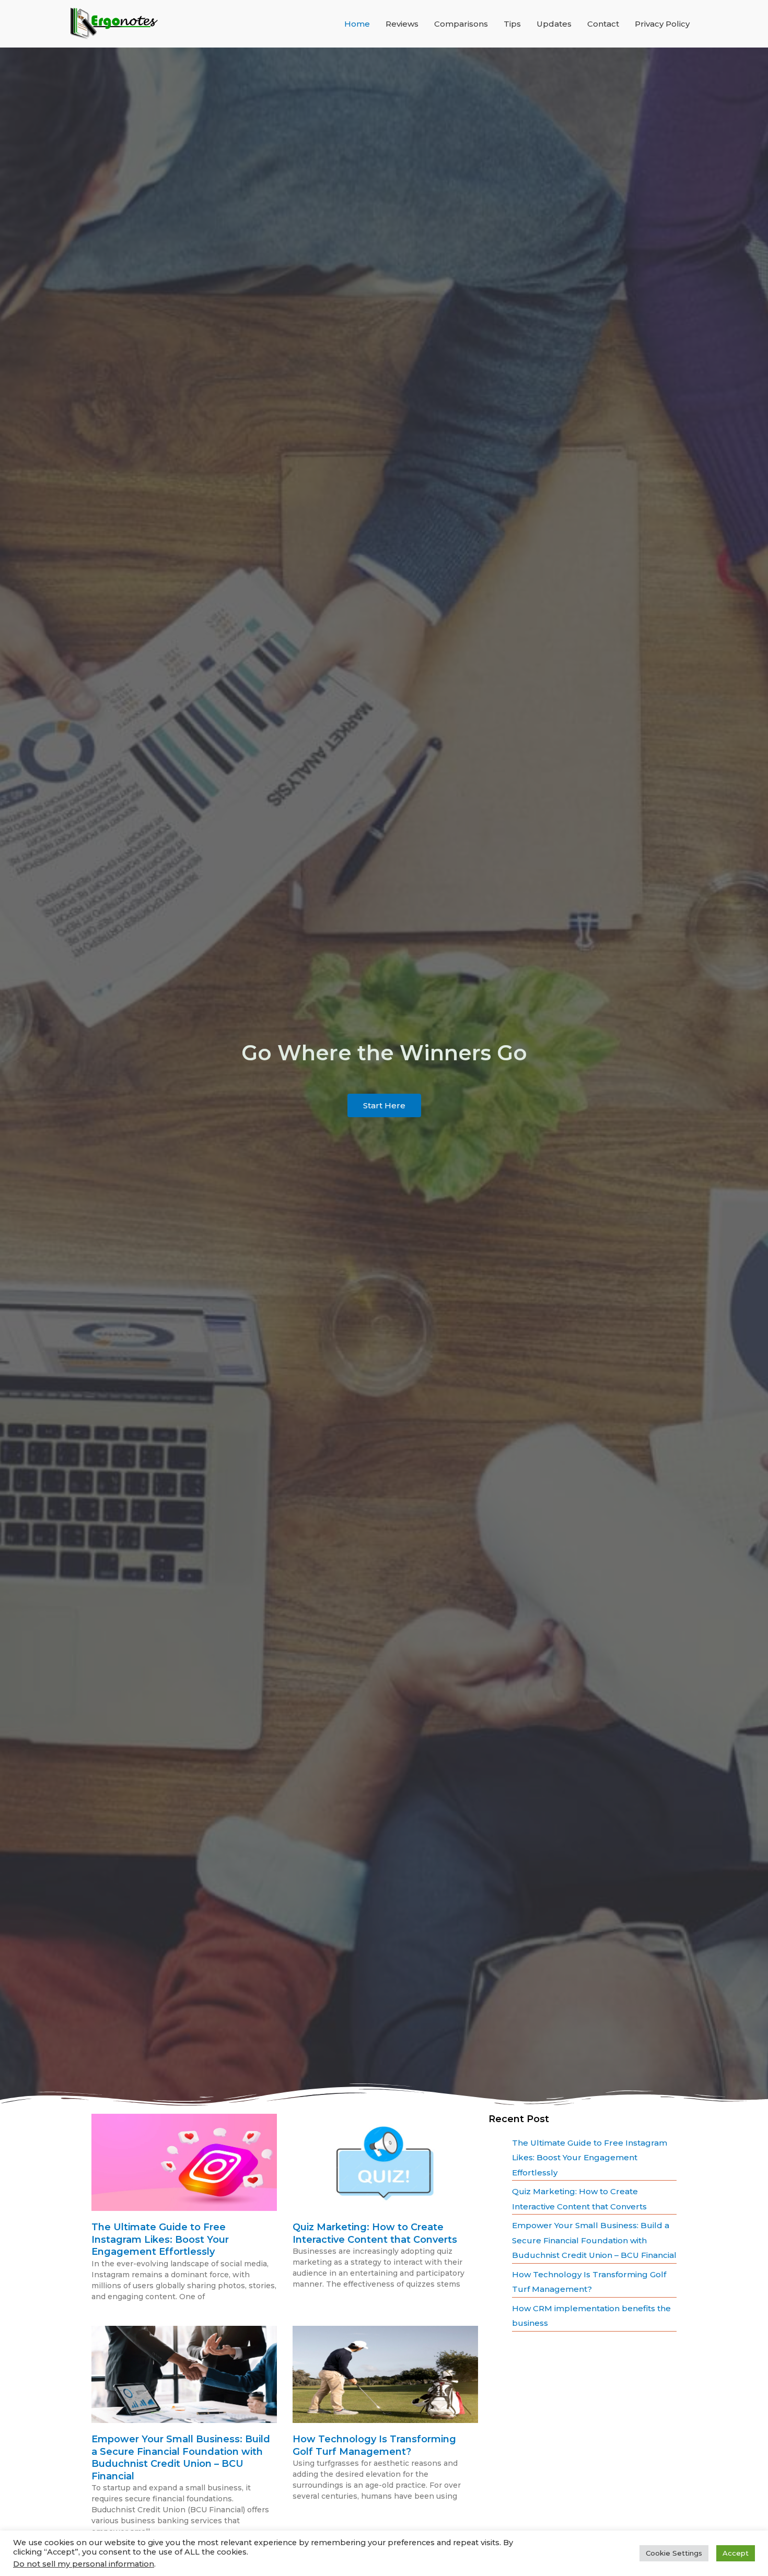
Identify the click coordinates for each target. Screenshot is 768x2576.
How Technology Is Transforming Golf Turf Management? (374, 2445)
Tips (512, 24)
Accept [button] (736, 2553)
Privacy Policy (662, 24)
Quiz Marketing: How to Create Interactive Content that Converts (375, 2233)
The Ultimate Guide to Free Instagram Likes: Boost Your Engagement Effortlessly (160, 2239)
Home (357, 24)
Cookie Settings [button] (674, 2553)
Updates (554, 24)
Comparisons (461, 24)
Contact (603, 24)
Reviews (402, 24)
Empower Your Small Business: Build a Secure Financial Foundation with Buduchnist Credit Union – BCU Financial (181, 2457)
